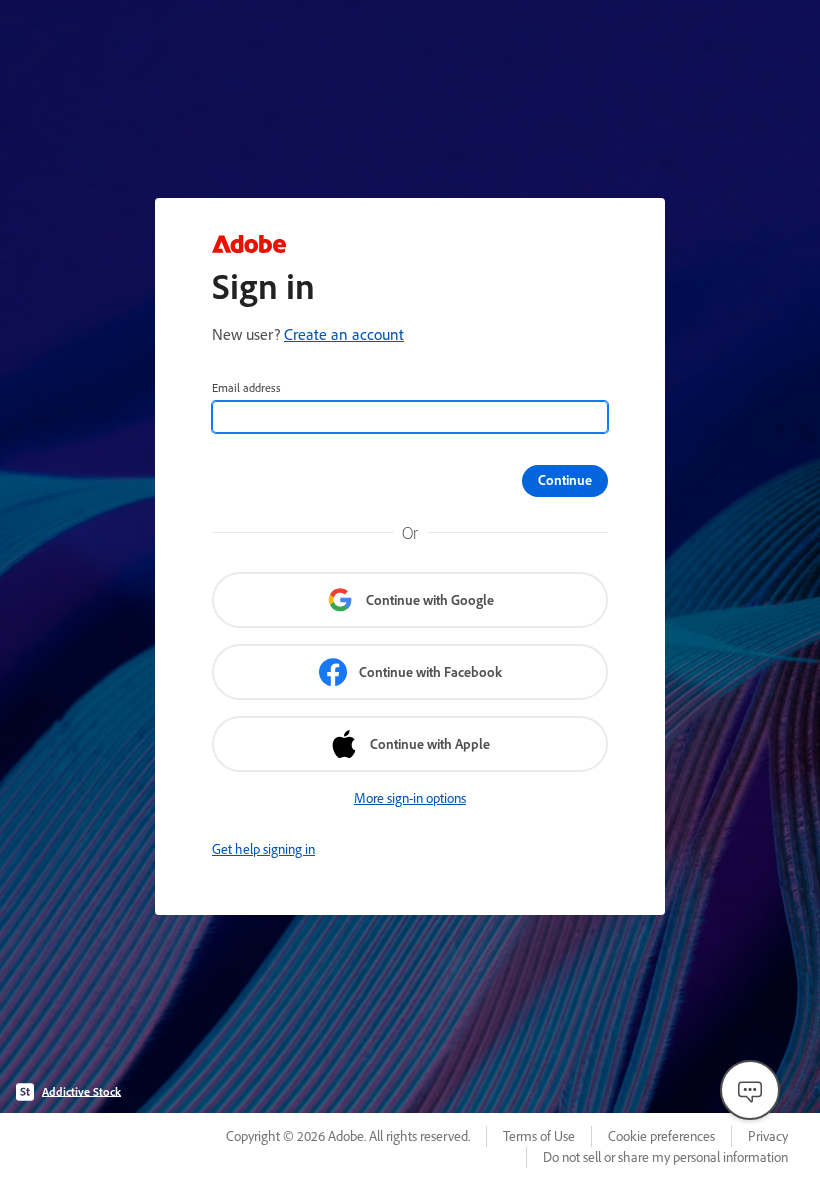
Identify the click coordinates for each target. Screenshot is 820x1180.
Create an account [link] (344, 334)
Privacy (768, 1136)
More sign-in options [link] (410, 798)
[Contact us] (750, 1090)
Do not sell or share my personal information (665, 1157)
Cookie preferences (661, 1136)
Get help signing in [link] (263, 849)
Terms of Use (539, 1136)
